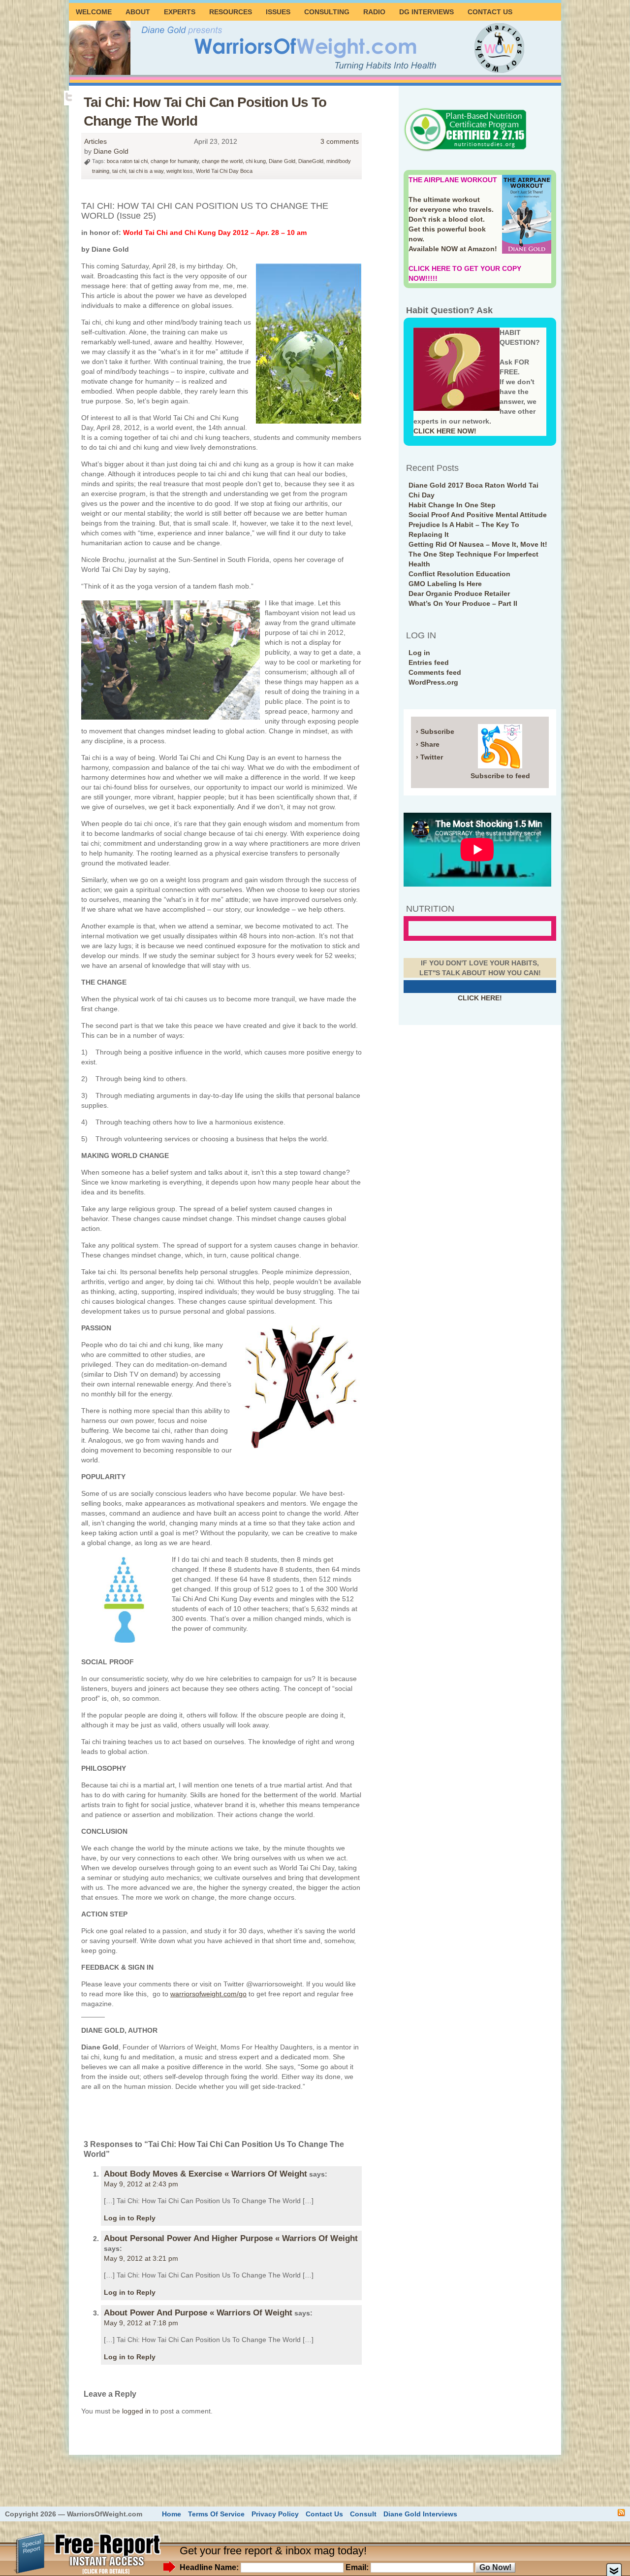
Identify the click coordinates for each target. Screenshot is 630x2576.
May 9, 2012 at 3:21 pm (141, 2258)
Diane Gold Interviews (420, 2514)
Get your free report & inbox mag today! (273, 2551)
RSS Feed (621, 2513)
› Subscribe (435, 731)
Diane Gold (111, 151)
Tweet (70, 97)
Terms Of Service (216, 2514)
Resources (231, 12)
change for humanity (175, 161)
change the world (222, 161)
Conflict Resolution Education (459, 574)
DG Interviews (426, 12)
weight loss (180, 171)
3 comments (340, 141)
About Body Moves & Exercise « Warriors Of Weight (205, 2174)
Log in (419, 653)
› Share (428, 744)
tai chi (119, 171)
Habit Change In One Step (452, 505)
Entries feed (429, 662)
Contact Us (490, 12)
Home (172, 2514)
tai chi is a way (146, 171)
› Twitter (429, 757)
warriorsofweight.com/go (208, 1994)
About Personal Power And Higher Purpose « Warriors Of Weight (231, 2238)
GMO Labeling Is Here (445, 584)
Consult (363, 2514)
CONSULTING (327, 12)
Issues (278, 12)
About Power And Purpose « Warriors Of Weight (198, 2313)
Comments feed (435, 672)
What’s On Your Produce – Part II (463, 603)
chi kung (256, 161)
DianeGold (311, 161)
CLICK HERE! (480, 998)
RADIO (374, 12)
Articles (95, 141)
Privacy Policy (275, 2514)
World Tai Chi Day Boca (224, 171)
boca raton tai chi (127, 161)
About (138, 12)
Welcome (94, 12)
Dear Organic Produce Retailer (459, 594)
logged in (136, 2411)
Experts (180, 12)
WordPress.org (433, 682)
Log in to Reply (130, 2218)
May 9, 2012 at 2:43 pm (141, 2184)
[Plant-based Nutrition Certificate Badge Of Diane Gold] (465, 150)
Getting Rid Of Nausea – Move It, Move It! (478, 544)
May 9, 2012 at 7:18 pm (141, 2323)
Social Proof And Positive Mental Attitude (478, 515)
